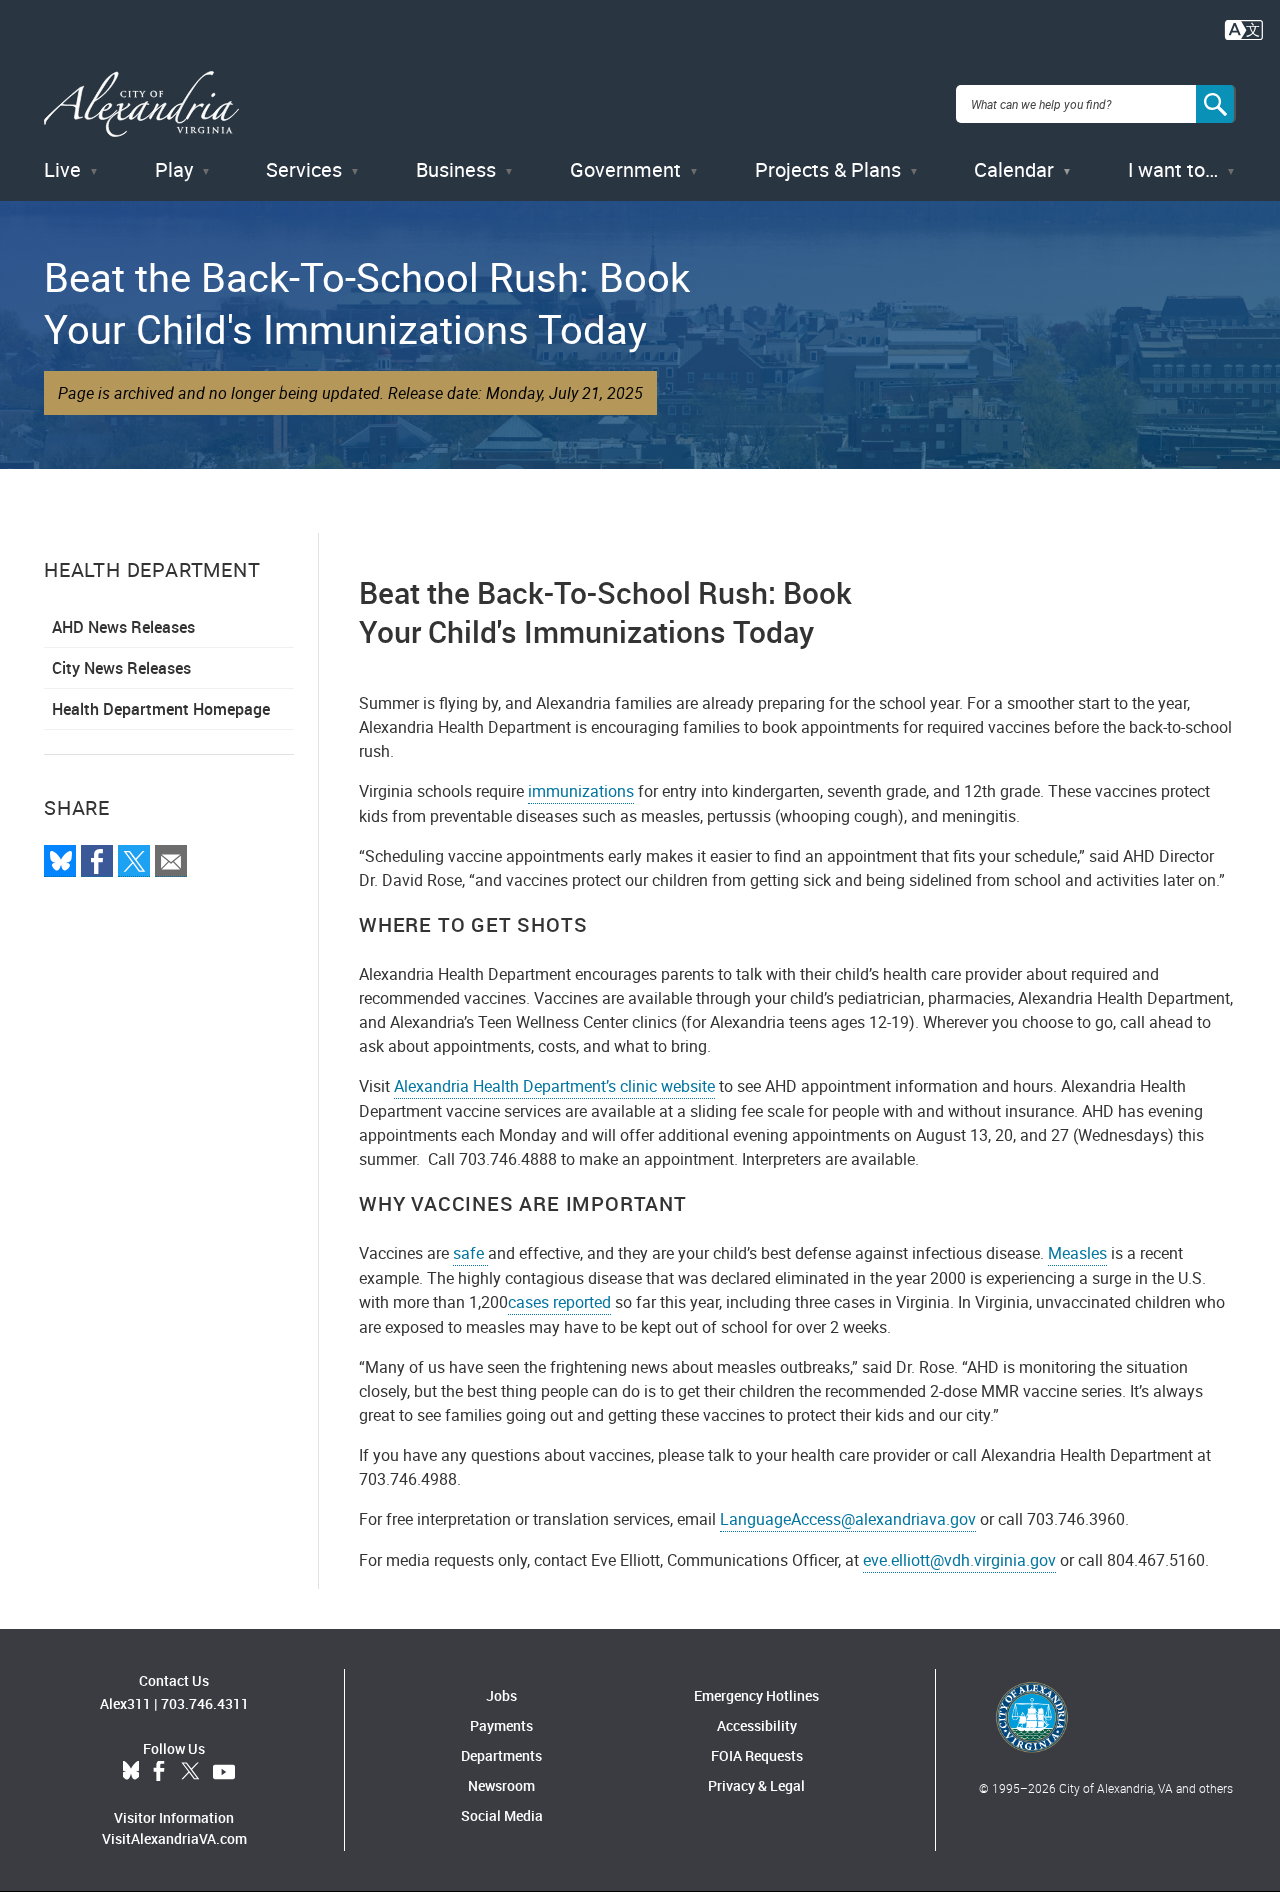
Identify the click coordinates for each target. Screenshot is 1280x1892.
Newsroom (501, 1785)
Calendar (1014, 169)
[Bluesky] (60, 861)
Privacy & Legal (756, 1785)
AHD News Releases (123, 627)
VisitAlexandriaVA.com (174, 1838)
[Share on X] (134, 861)
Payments (501, 1725)
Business (456, 169)
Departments (501, 1755)
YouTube (224, 1772)
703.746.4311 (205, 1703)
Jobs (501, 1695)
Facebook (159, 1772)
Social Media (502, 1815)
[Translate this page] (1244, 28)
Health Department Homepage (161, 709)
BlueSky (131, 1772)
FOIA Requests (757, 1755)
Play (174, 169)
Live (62, 169)
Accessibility (757, 1725)
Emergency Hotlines (756, 1695)
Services (304, 169)
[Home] (141, 104)
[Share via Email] (171, 861)
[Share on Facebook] (97, 861)
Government (625, 169)
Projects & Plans (828, 169)
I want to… (1173, 169)
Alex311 (125, 1703)
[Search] (1216, 104)
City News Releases (121, 668)
